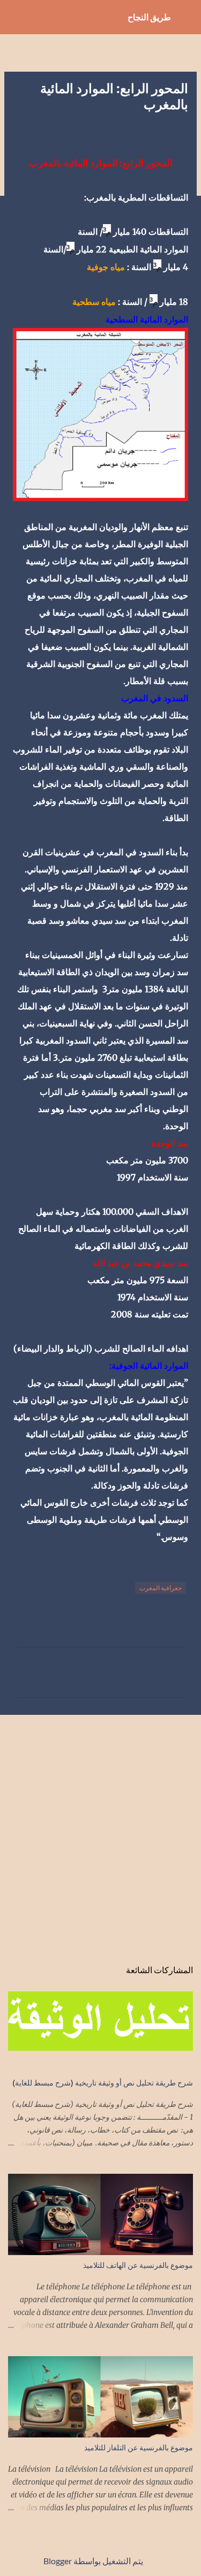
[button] (182, 130)
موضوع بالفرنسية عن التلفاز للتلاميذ (139, 2447)
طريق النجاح (149, 17)
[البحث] (15, 17)
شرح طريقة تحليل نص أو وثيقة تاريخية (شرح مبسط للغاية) (103, 2083)
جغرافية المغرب (161, 1588)
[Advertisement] (100, 1831)
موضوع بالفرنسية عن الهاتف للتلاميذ (138, 2265)
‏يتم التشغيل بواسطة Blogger (94, 2561)
